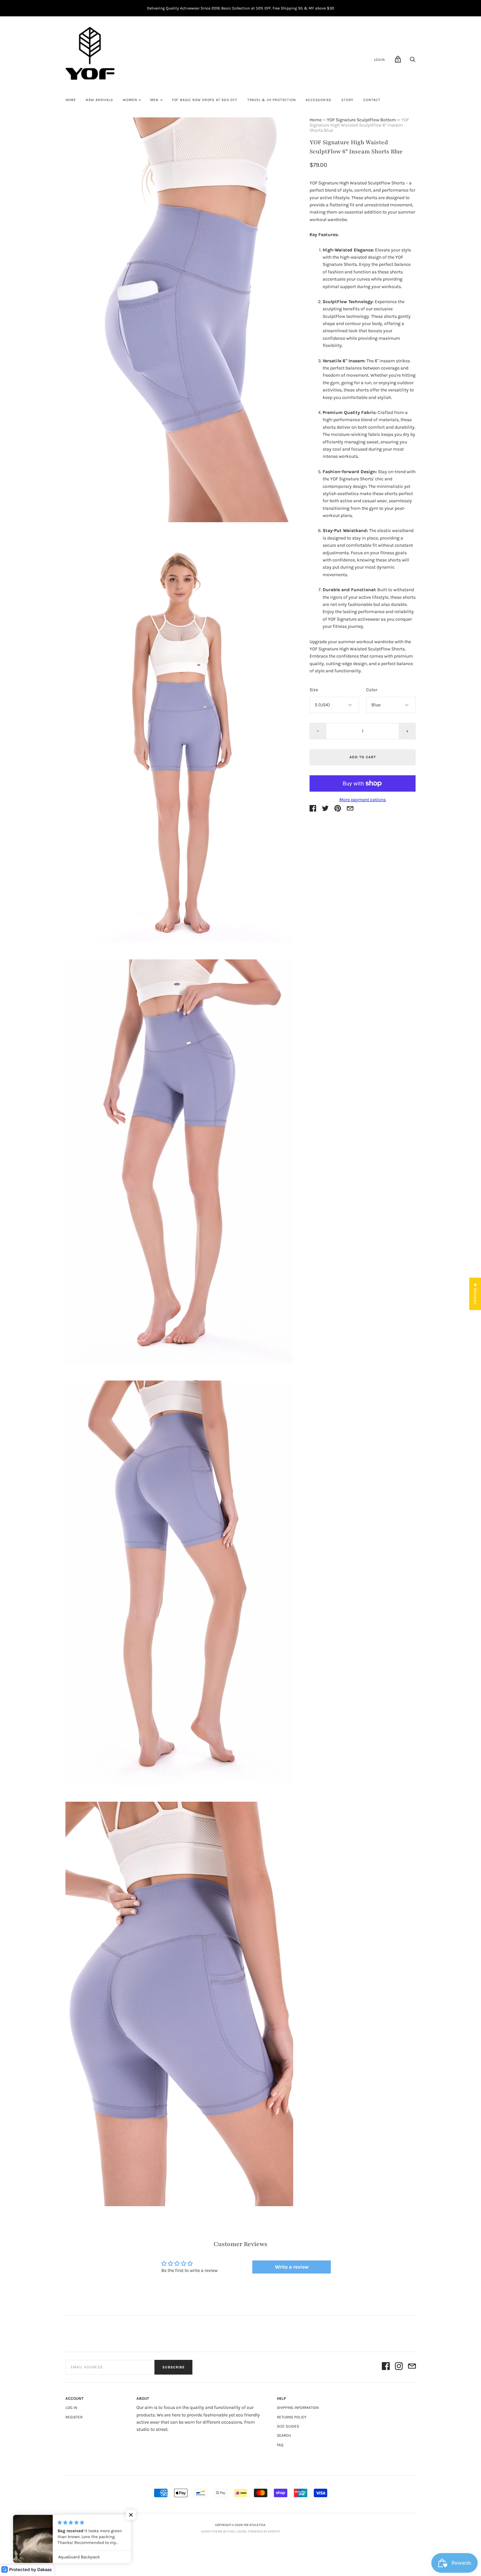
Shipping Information (298, 2408)
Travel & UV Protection (272, 100)
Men (154, 100)
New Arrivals (99, 100)
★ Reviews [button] (475, 1294)
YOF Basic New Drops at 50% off (205, 100)
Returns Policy (292, 2417)
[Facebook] (386, 2367)
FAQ (280, 2445)
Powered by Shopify (264, 2532)
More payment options (363, 800)
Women (130, 100)
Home (71, 100)
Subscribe (173, 2367)
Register (74, 2417)
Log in (71, 2408)
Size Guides (288, 2426)
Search (284, 2435)
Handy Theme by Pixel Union (224, 2532)
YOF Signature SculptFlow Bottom (361, 120)
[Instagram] (399, 2367)
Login (380, 60)
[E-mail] (412, 2367)
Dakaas (45, 2569)
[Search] (413, 61)
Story (347, 100)
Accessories (319, 100)
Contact (372, 100)
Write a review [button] (292, 2267)
